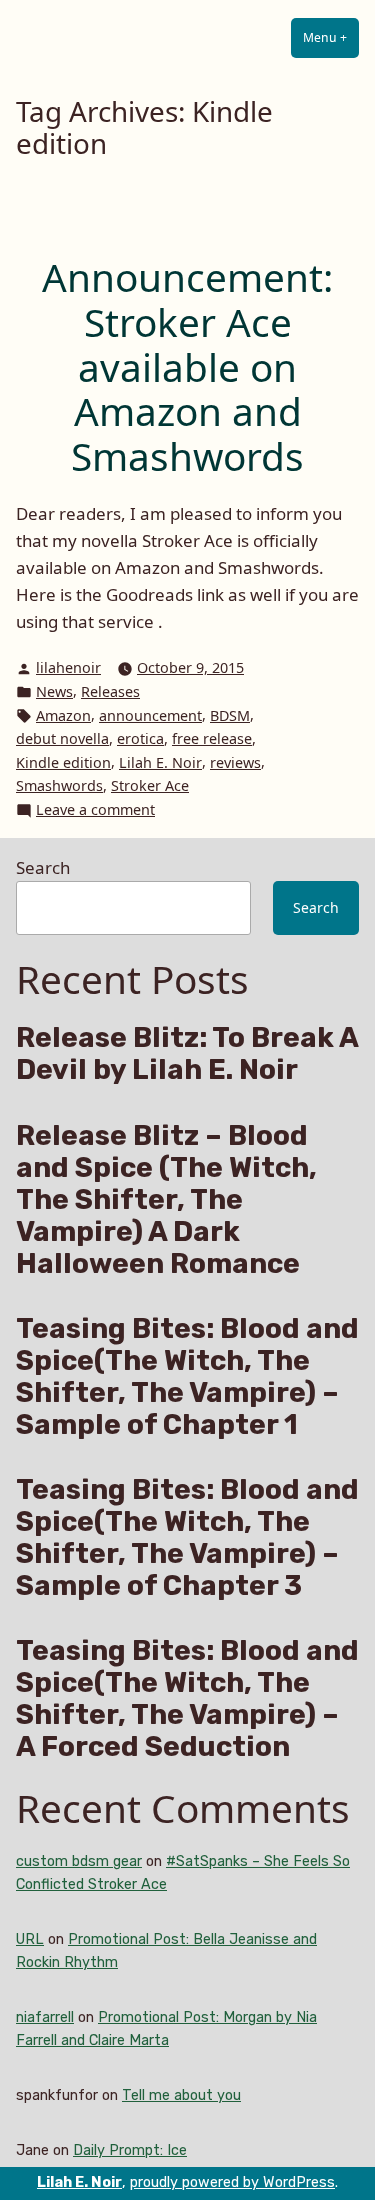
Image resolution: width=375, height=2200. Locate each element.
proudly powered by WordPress (232, 2182)
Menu (331, 37)
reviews (235, 762)
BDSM (230, 715)
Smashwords (59, 785)
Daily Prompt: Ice (130, 2150)
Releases (110, 691)
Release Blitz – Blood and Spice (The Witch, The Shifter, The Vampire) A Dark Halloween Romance (166, 1200)
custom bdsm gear (79, 1861)
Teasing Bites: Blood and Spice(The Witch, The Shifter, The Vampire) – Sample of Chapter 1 (187, 1377)
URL (30, 1939)
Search (43, 867)
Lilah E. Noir (160, 762)
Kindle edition (63, 762)
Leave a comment (95, 810)
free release (212, 738)
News (54, 691)
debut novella (62, 738)
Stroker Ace (150, 785)
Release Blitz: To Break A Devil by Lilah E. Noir (187, 1054)
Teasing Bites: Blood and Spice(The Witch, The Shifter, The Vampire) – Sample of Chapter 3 (187, 1538)
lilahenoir (68, 667)
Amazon (63, 715)
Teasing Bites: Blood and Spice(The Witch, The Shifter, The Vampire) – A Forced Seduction (187, 1699)
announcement (150, 715)
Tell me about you (181, 2095)
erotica (140, 738)
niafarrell (45, 2017)
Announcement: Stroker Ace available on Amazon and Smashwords (187, 366)
